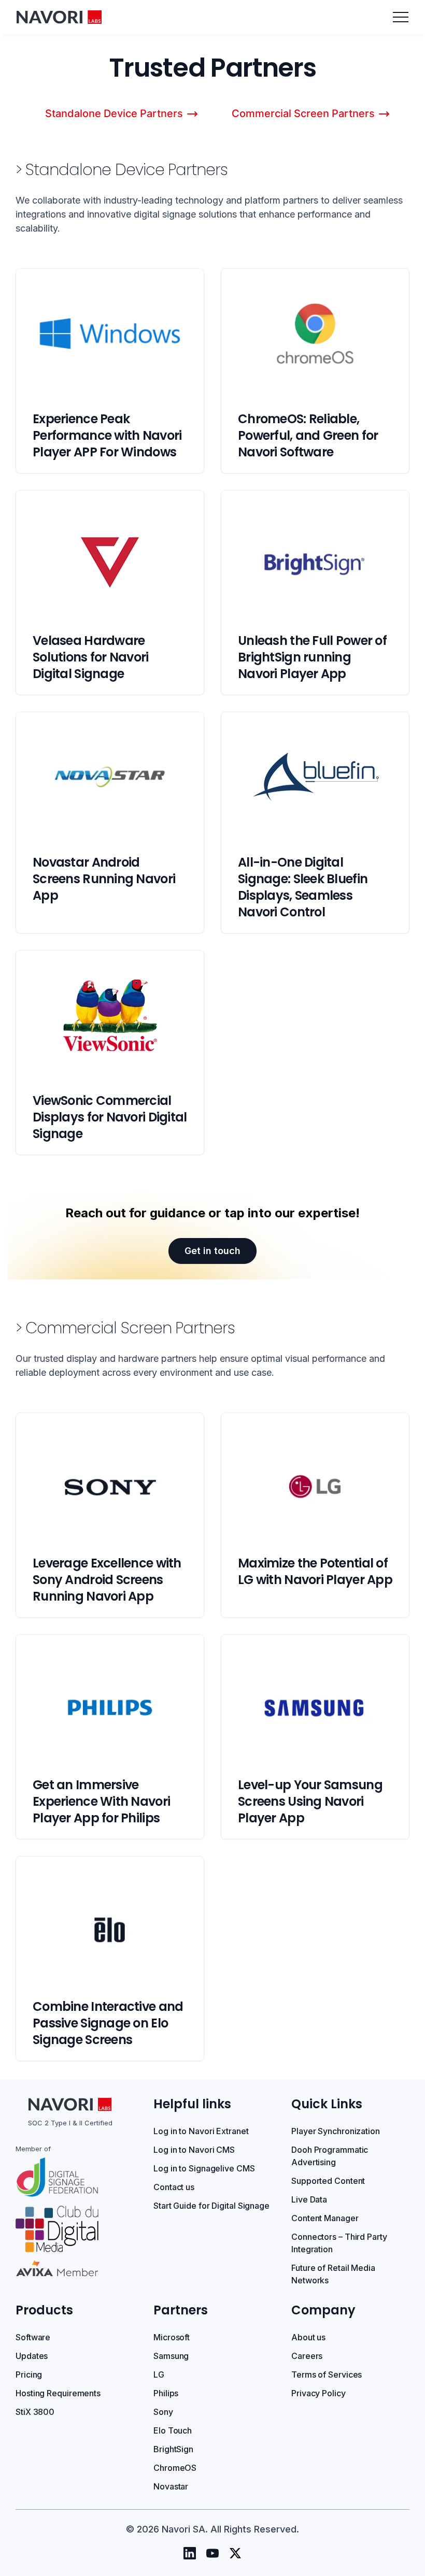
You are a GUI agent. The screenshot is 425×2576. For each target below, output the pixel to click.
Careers (307, 2356)
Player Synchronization (336, 2131)
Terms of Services (327, 2374)
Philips (166, 2393)
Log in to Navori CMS (194, 2150)
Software (33, 2337)
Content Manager (325, 2218)
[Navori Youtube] (212, 2553)
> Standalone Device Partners (122, 170)
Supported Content (328, 2181)
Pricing (29, 2374)
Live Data (309, 2199)
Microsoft (172, 2337)
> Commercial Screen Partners (125, 1328)
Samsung (171, 2356)
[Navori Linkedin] (190, 2553)
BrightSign (173, 2449)
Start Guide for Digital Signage (211, 2206)
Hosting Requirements (58, 2393)
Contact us (174, 2187)
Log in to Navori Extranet (201, 2131)
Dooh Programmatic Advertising (330, 2156)
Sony (163, 2412)
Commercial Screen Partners (303, 113)
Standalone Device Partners (114, 113)
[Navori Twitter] (235, 2553)
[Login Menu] (401, 17)
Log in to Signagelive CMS (204, 2168)
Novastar (171, 2486)
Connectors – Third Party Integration (339, 2243)
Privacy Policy (318, 2393)
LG (159, 2374)
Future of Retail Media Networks (333, 2274)
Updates (32, 2356)
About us (308, 2337)
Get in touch (212, 1251)
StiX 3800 (35, 2412)
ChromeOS (175, 2468)
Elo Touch (173, 2430)
